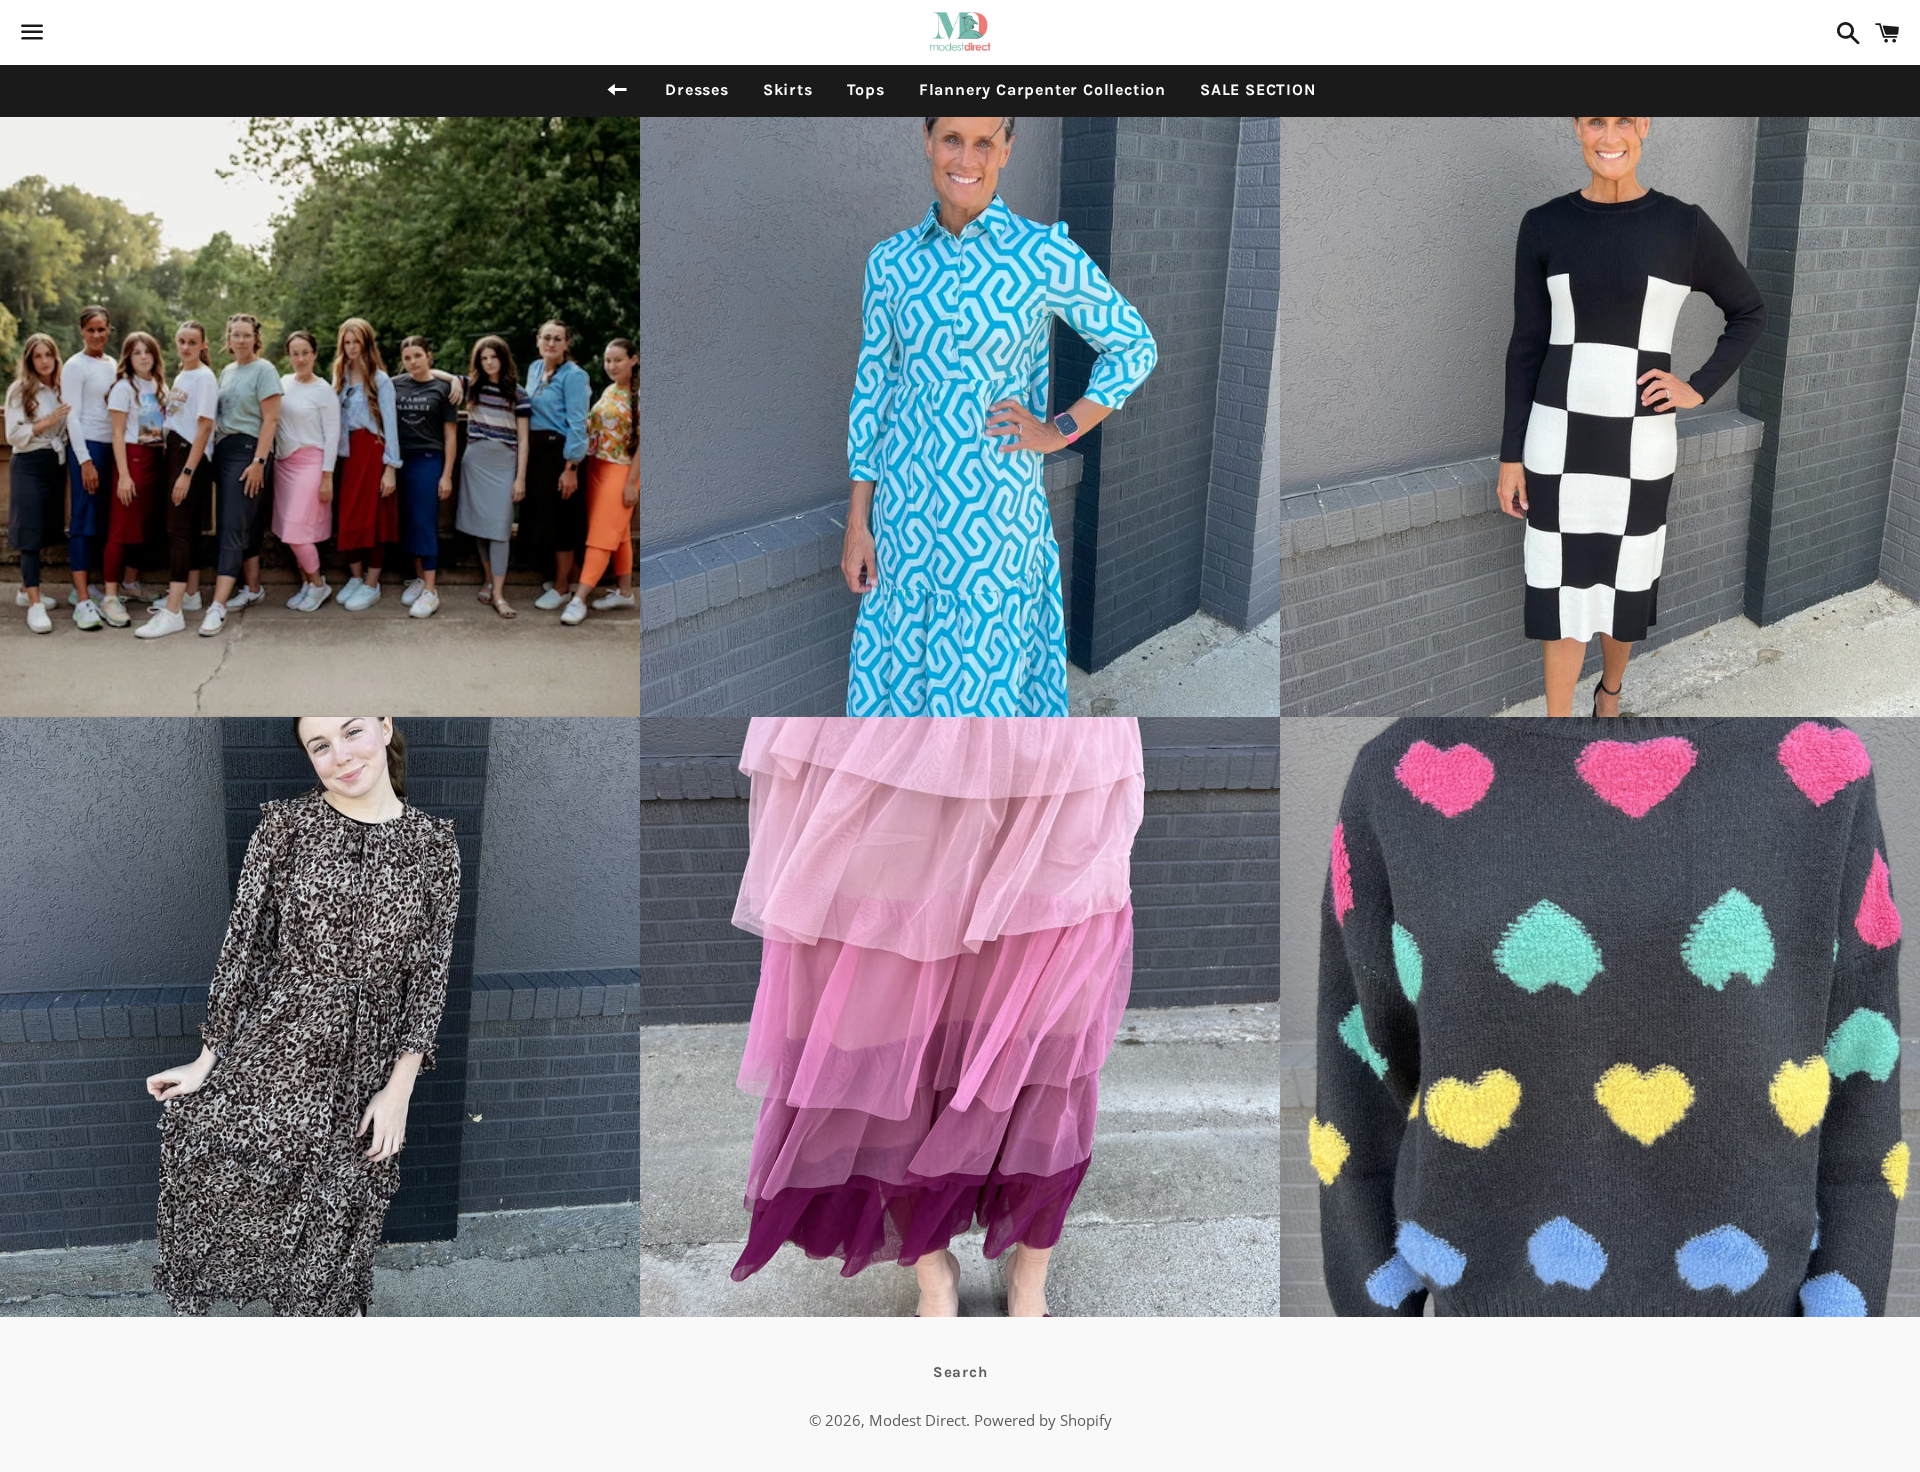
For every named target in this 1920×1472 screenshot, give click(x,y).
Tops (866, 89)
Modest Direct (917, 1420)
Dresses (697, 89)
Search (960, 1372)
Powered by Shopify (1043, 1420)
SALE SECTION (1258, 89)
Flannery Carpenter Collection (1042, 89)
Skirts (788, 89)
